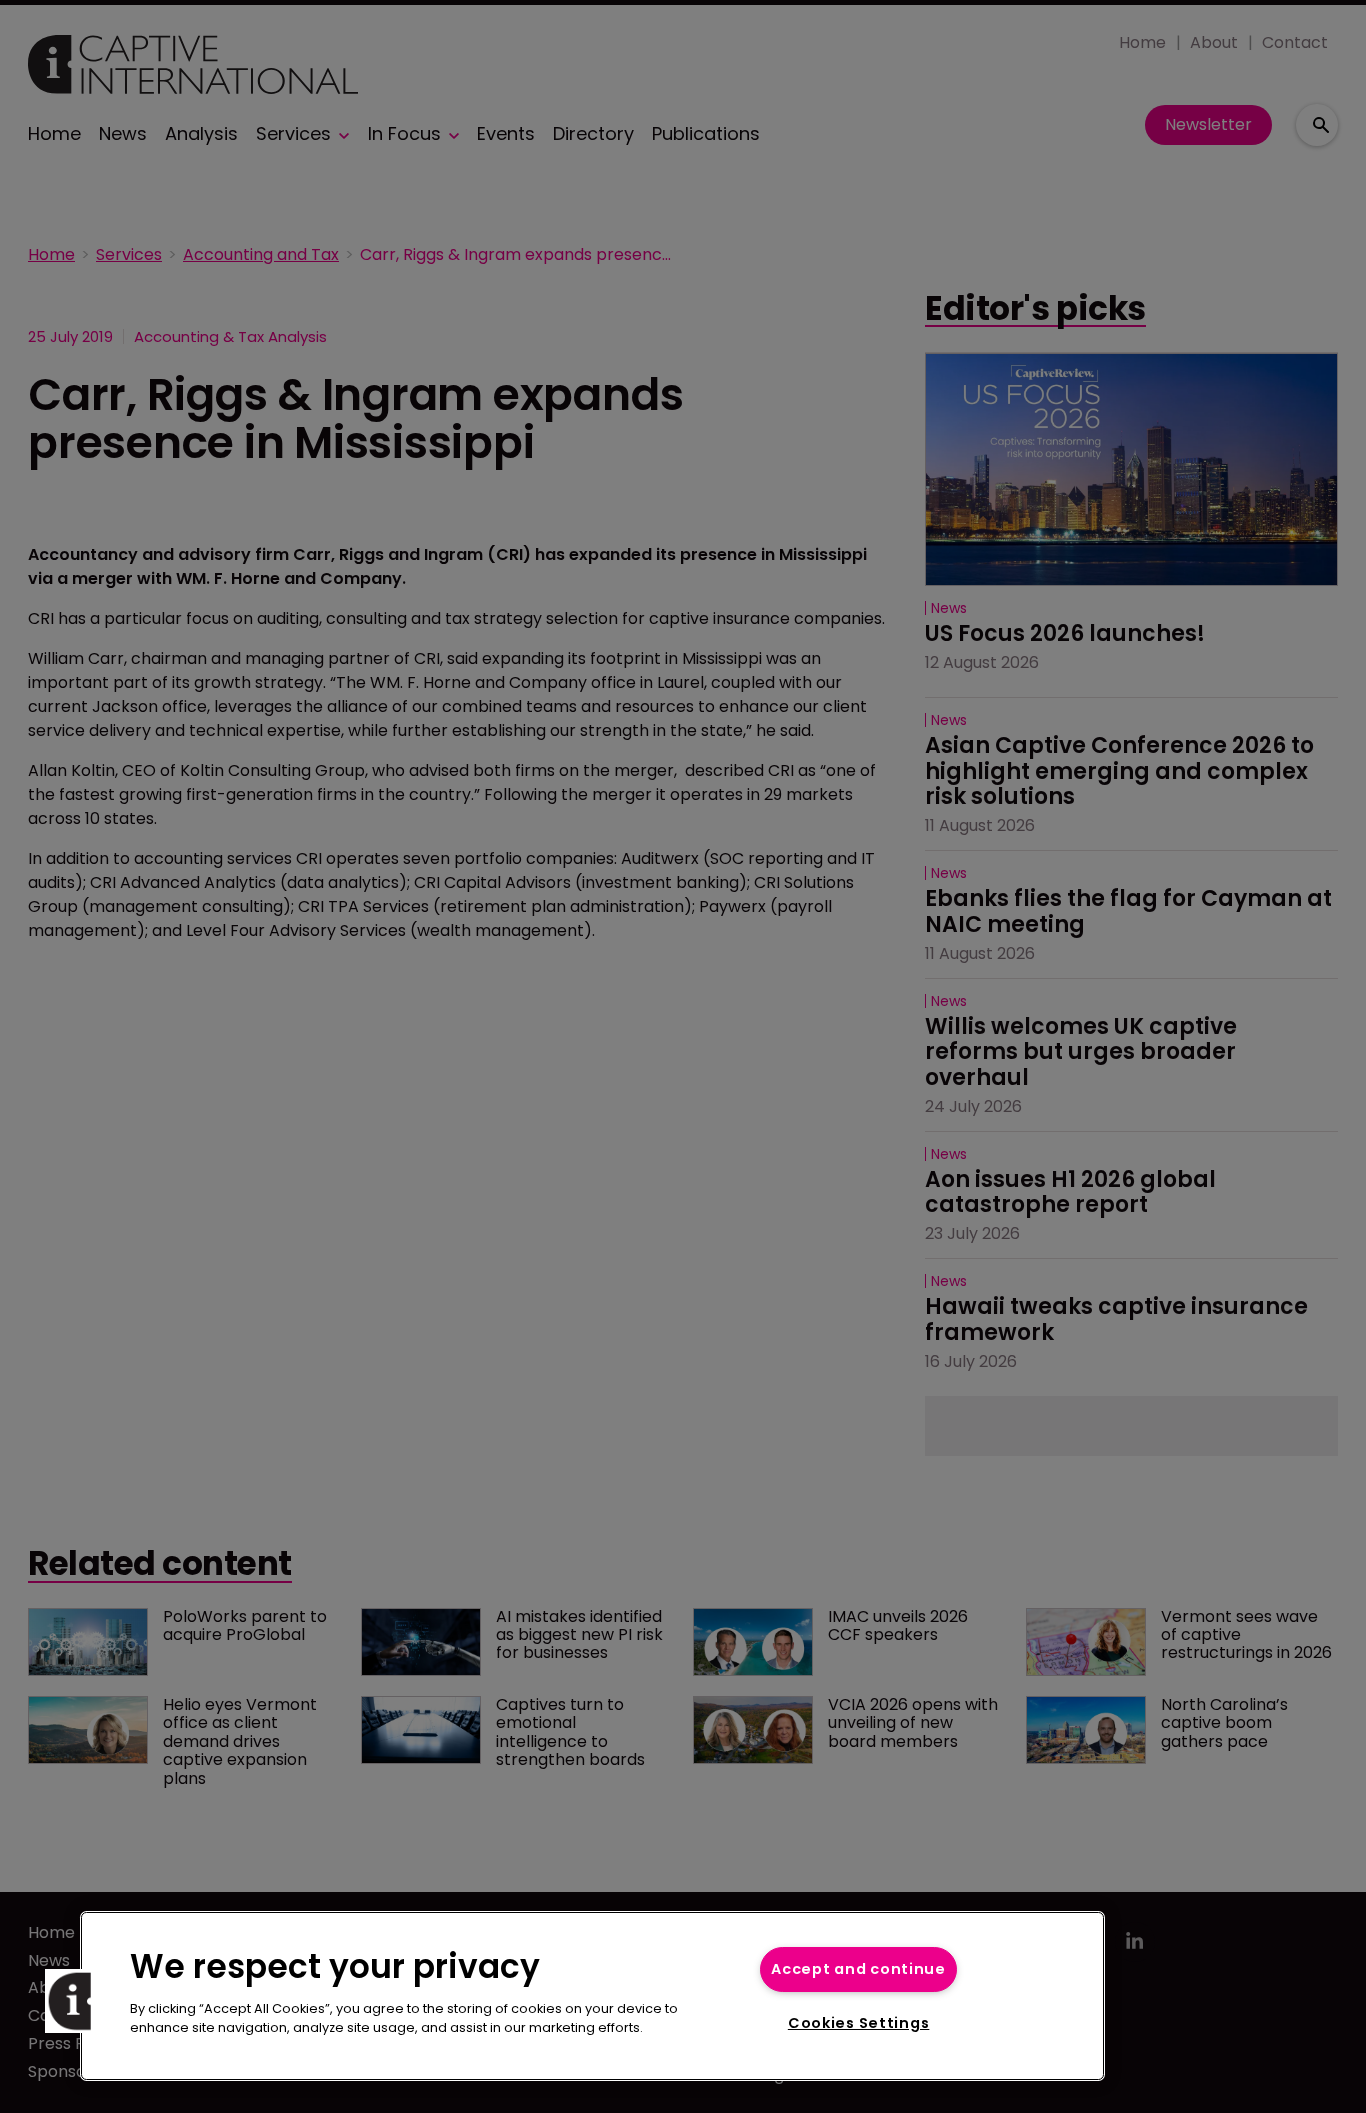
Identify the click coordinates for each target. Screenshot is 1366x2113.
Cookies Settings (859, 2023)
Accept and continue (858, 1969)
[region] (592, 1996)
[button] (77, 2001)
